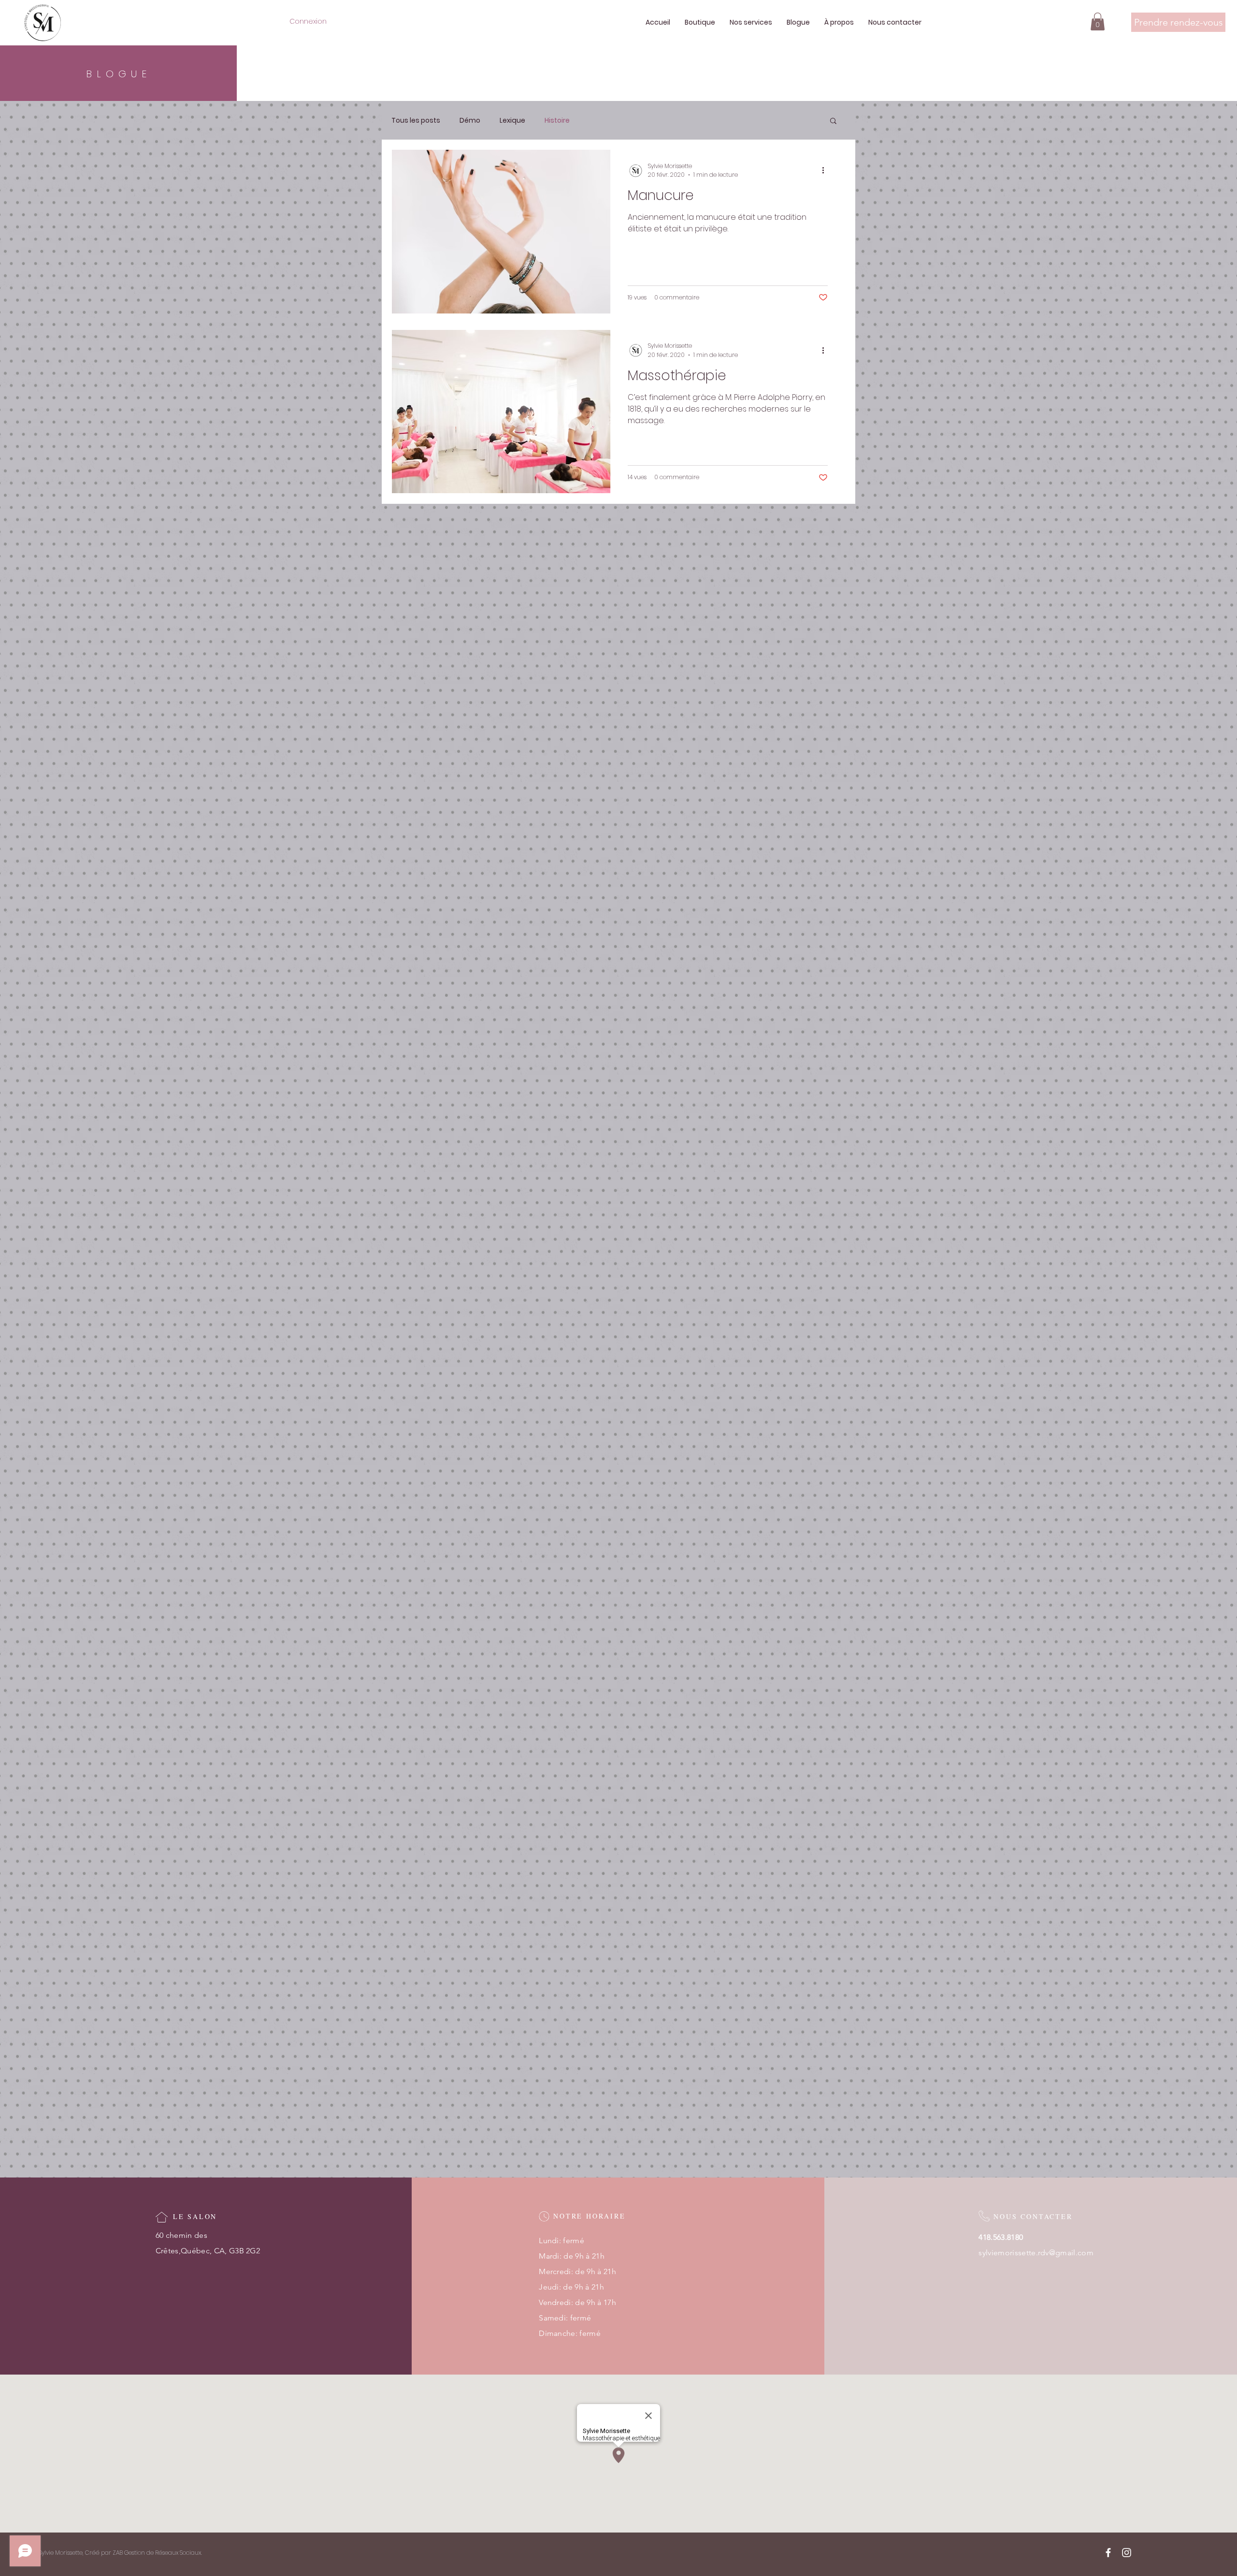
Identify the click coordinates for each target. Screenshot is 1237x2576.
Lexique (512, 121)
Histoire (557, 121)
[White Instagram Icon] (1127, 2553)
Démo (470, 121)
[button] (1098, 21)
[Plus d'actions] (826, 171)
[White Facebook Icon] (1108, 2553)
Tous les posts (416, 121)
